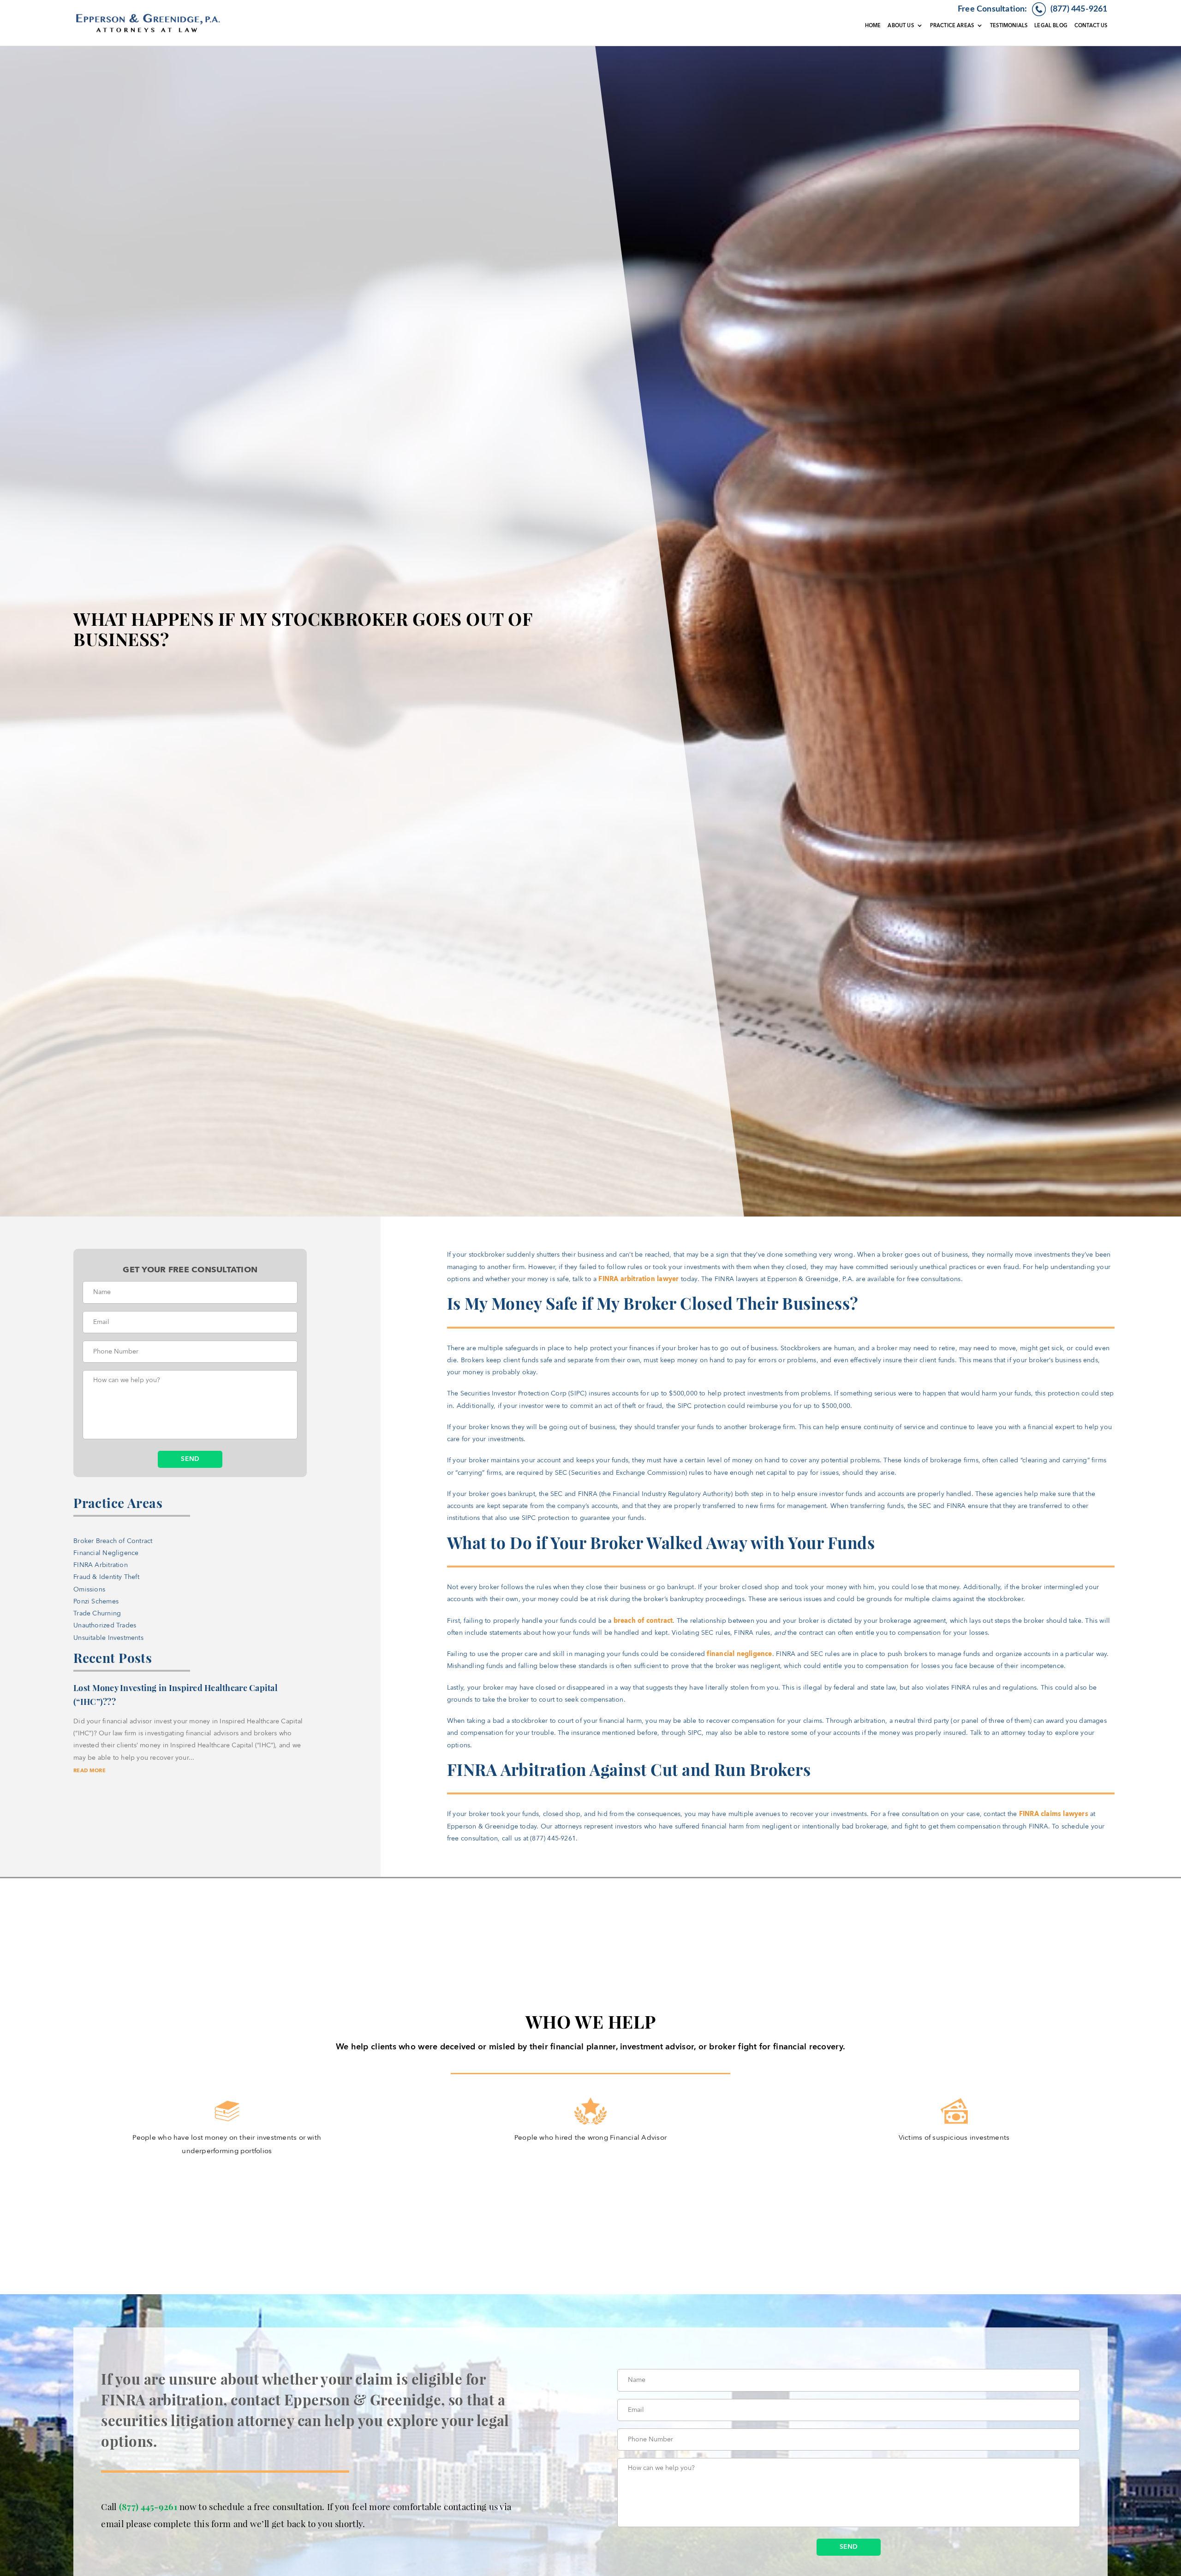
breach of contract (643, 1621)
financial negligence (739, 1654)
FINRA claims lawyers (1054, 1814)
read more (89, 1771)
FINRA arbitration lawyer (638, 1279)
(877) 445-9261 (148, 2506)
